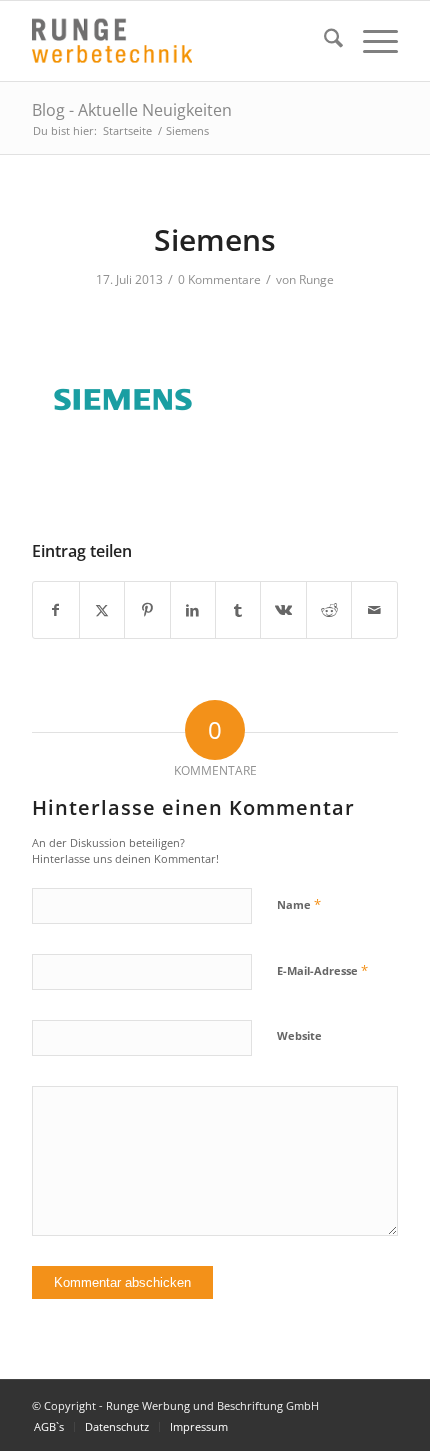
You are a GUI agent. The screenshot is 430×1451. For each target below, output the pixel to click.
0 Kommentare (219, 279)
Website (299, 1035)
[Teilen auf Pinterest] (147, 610)
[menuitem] (323, 41)
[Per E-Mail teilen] (374, 610)
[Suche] (323, 41)
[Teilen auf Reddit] (329, 610)
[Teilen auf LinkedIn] (193, 610)
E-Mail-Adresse (322, 970)
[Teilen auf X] (102, 610)
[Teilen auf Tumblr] (238, 610)
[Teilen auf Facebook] (55, 610)
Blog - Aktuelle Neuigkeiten (132, 110)
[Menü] (370, 41)
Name (299, 904)
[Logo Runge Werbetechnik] (178, 41)
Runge (316, 279)
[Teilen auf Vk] (283, 610)
